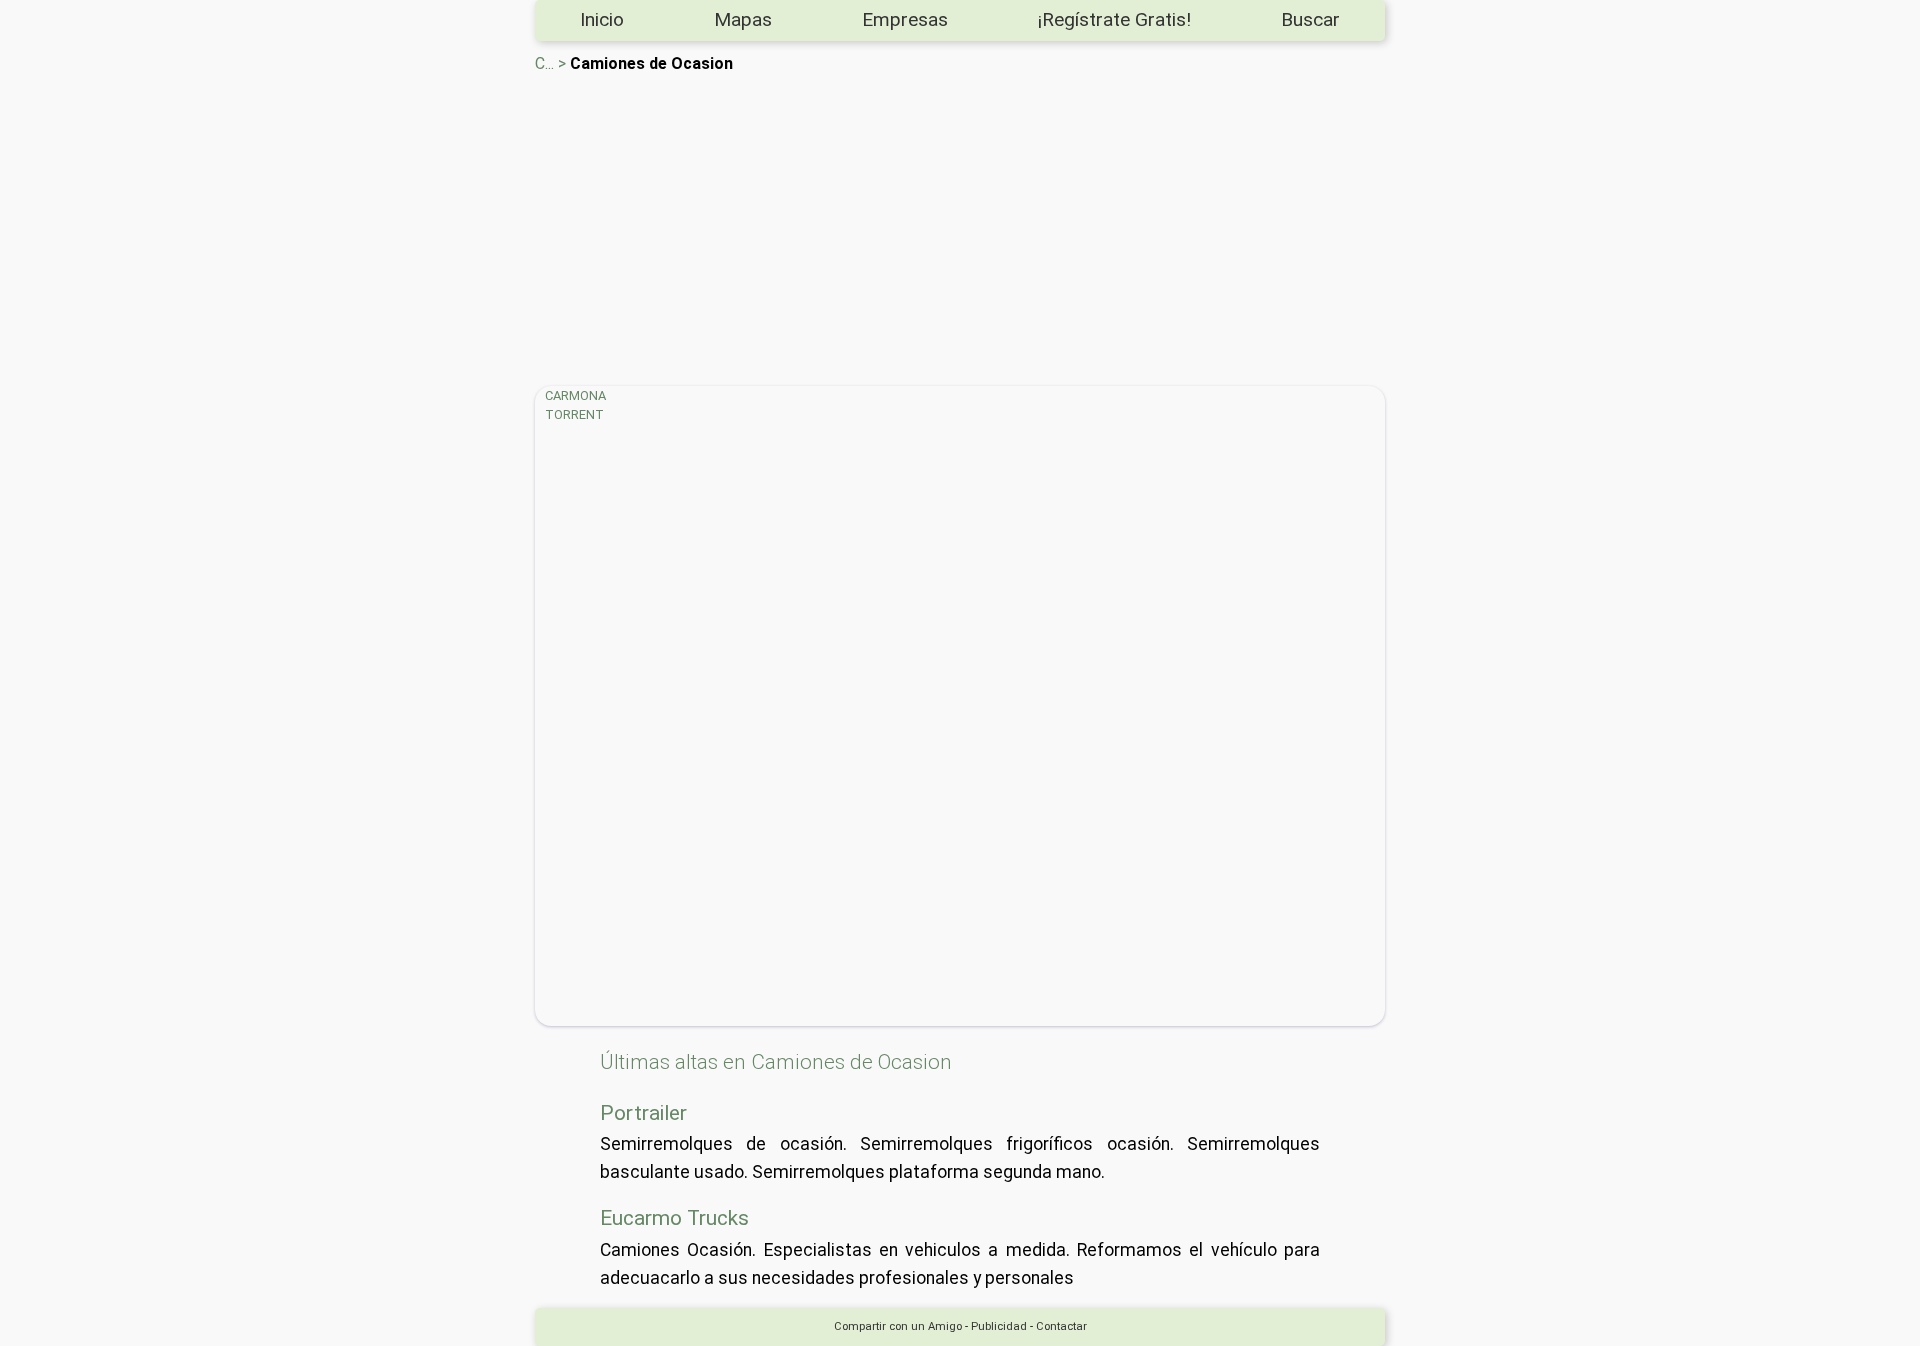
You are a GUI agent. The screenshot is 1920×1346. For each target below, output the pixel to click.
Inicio (602, 19)
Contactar (1061, 1326)
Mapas (743, 19)
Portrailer (643, 1113)
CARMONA (575, 395)
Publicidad (999, 1326)
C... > (550, 63)
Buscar (1310, 19)
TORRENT (574, 414)
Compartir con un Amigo (898, 1326)
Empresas (905, 19)
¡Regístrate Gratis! (1114, 19)
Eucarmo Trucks (674, 1218)
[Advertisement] (1135, 226)
